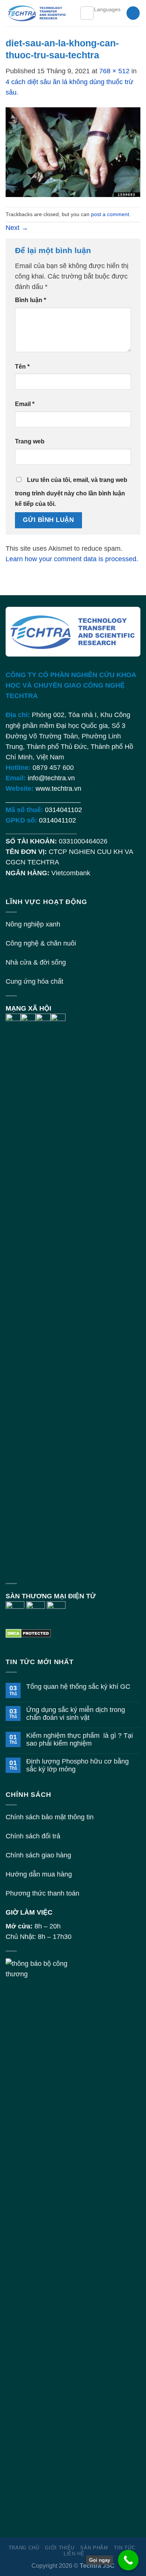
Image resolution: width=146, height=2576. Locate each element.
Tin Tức (125, 2548)
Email (25, 404)
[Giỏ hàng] (133, 13)
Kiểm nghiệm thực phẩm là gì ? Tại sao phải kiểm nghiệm (80, 1739)
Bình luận (31, 300)
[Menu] (87, 13)
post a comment (110, 214)
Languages (107, 9)
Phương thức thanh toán (42, 1893)
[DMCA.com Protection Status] (28, 1633)
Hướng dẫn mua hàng (39, 1874)
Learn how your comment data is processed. (72, 559)
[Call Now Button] (128, 2560)
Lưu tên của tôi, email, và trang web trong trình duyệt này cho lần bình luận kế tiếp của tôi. (71, 492)
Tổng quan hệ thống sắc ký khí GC (78, 1687)
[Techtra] (37, 13)
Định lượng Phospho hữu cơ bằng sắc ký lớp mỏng (77, 1765)
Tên (22, 367)
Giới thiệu (60, 2548)
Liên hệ (74, 2554)
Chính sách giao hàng (38, 1855)
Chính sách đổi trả (33, 1836)
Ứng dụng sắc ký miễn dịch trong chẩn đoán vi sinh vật (76, 1714)
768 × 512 (114, 71)
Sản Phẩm (94, 2548)
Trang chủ (24, 2548)
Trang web (30, 441)
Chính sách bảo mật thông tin (50, 1817)
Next (17, 228)
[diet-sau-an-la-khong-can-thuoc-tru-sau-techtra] (73, 152)
